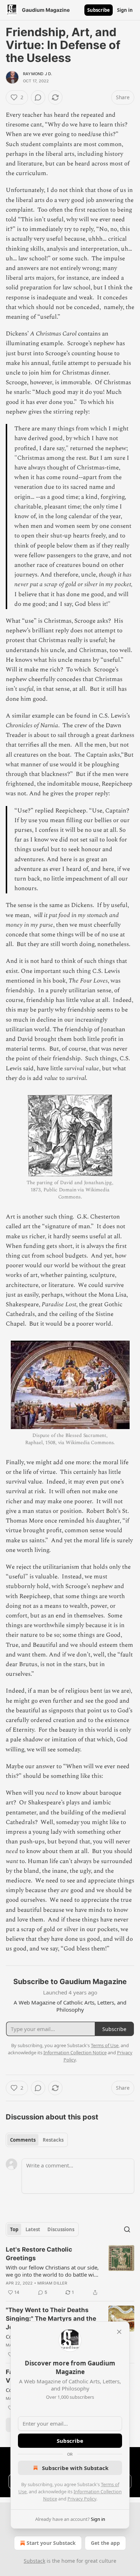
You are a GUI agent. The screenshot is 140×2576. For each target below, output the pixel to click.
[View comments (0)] (38, 97)
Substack (34, 2561)
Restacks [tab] (53, 2140)
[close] (119, 2332)
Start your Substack (51, 2543)
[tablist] (37, 2140)
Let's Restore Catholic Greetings (39, 2254)
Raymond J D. (38, 74)
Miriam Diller (52, 2283)
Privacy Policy (82, 2499)
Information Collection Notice (75, 2052)
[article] (70, 2271)
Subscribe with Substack (75, 2468)
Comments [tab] (23, 2140)
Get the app (105, 2543)
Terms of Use (105, 2045)
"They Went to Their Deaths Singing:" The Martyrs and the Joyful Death (51, 2319)
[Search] (127, 2229)
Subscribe (99, 10)
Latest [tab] (33, 2229)
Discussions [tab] (61, 2229)
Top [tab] (14, 2229)
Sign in (125, 10)
